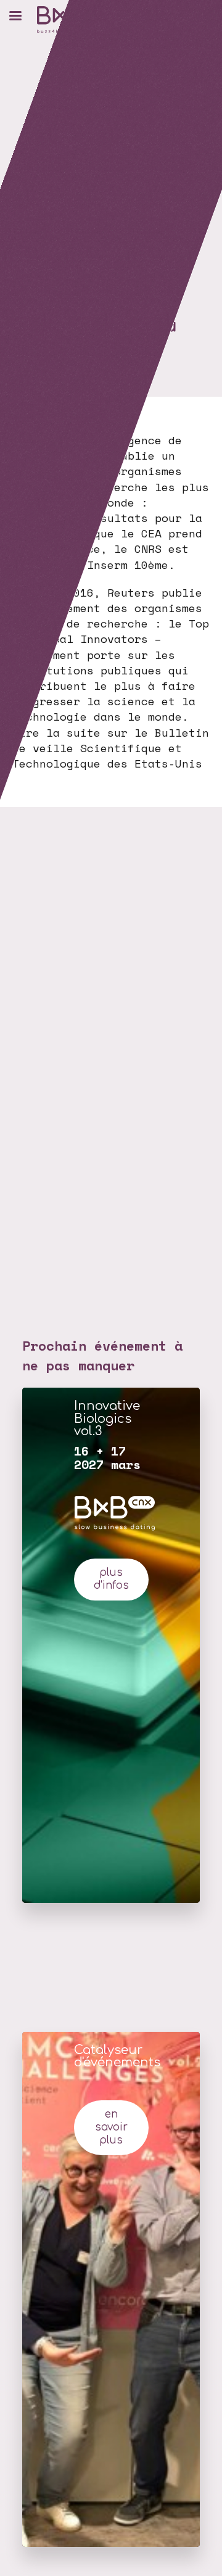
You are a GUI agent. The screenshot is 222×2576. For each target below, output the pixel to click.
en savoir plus (111, 2127)
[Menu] (15, 15)
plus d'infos (111, 1579)
